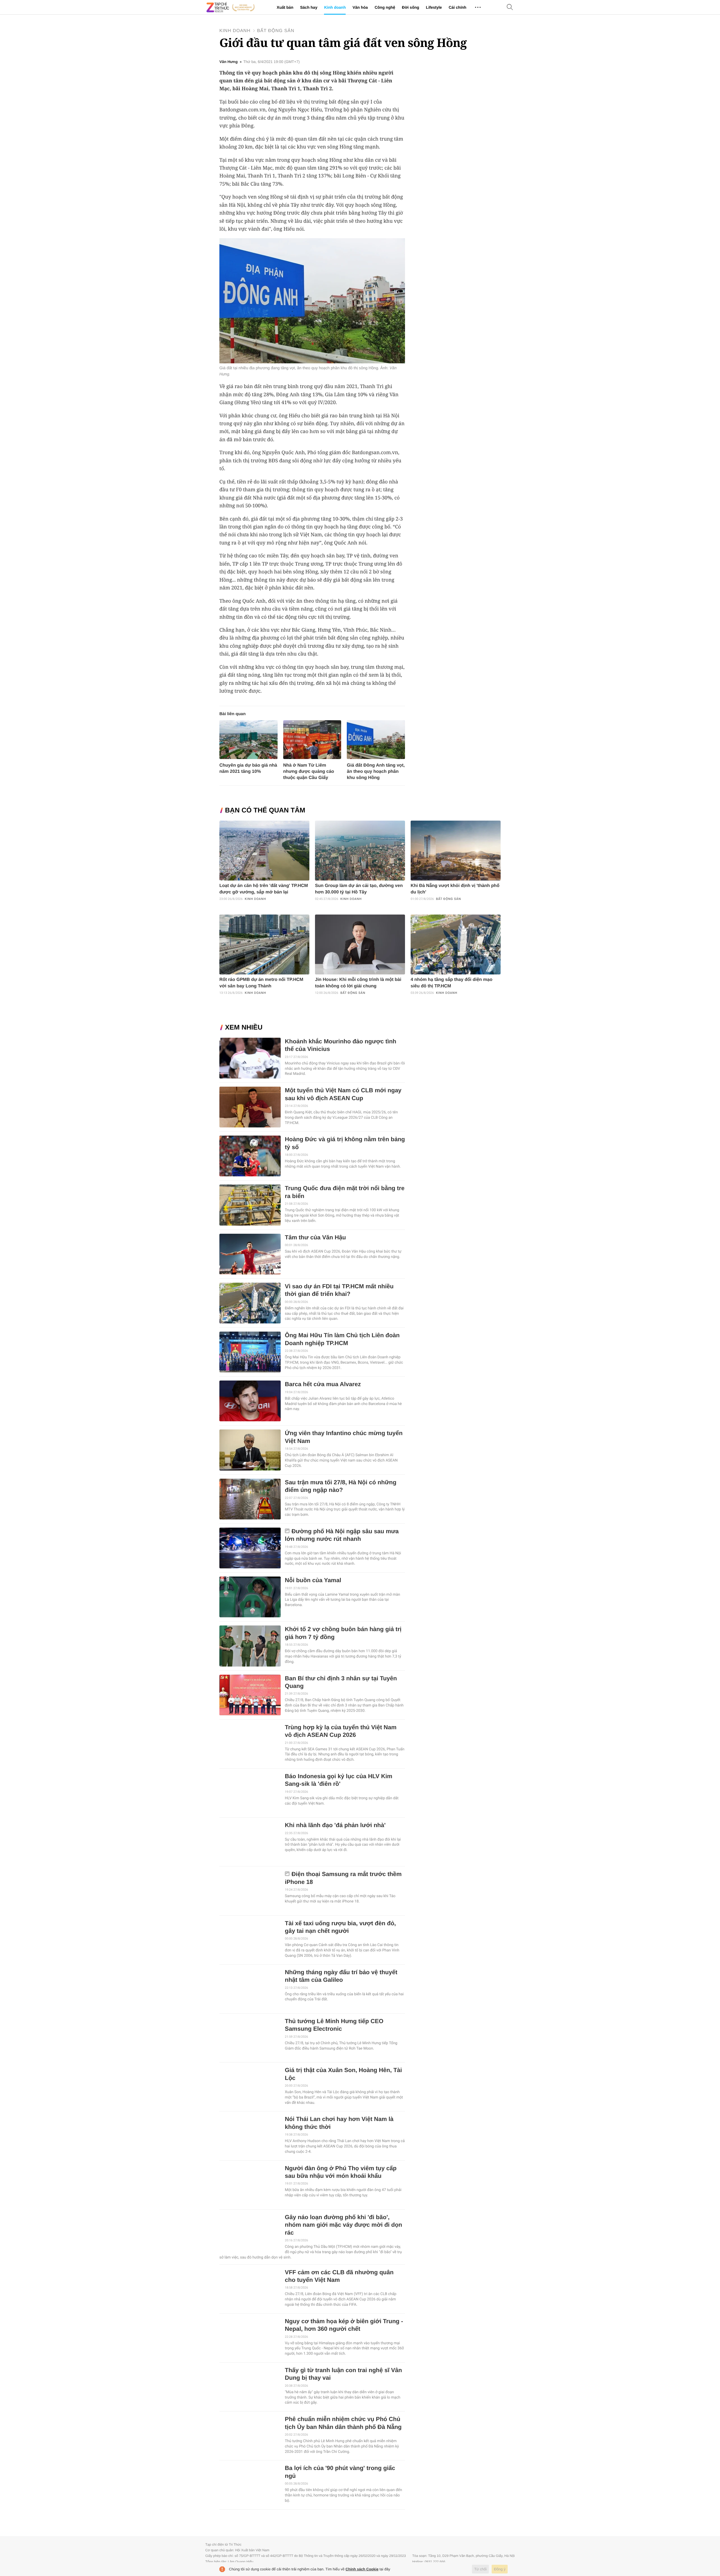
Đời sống (410, 7)
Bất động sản (276, 31)
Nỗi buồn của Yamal (313, 1580)
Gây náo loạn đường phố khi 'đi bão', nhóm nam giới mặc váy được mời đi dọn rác (344, 2225)
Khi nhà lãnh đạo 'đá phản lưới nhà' (335, 1825)
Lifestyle (434, 7)
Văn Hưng (229, 62)
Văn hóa (360, 7)
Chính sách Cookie (362, 2569)
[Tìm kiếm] (510, 7)
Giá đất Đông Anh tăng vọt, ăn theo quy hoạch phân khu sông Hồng (376, 772)
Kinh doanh (335, 7)
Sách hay (309, 7)
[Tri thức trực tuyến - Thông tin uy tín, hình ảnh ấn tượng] (231, 7)
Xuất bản (285, 7)
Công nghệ (385, 7)
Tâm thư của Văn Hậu (315, 1238)
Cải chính (457, 7)
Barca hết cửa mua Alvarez (323, 1384)
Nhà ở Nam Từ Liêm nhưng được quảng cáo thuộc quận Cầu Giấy (309, 772)
